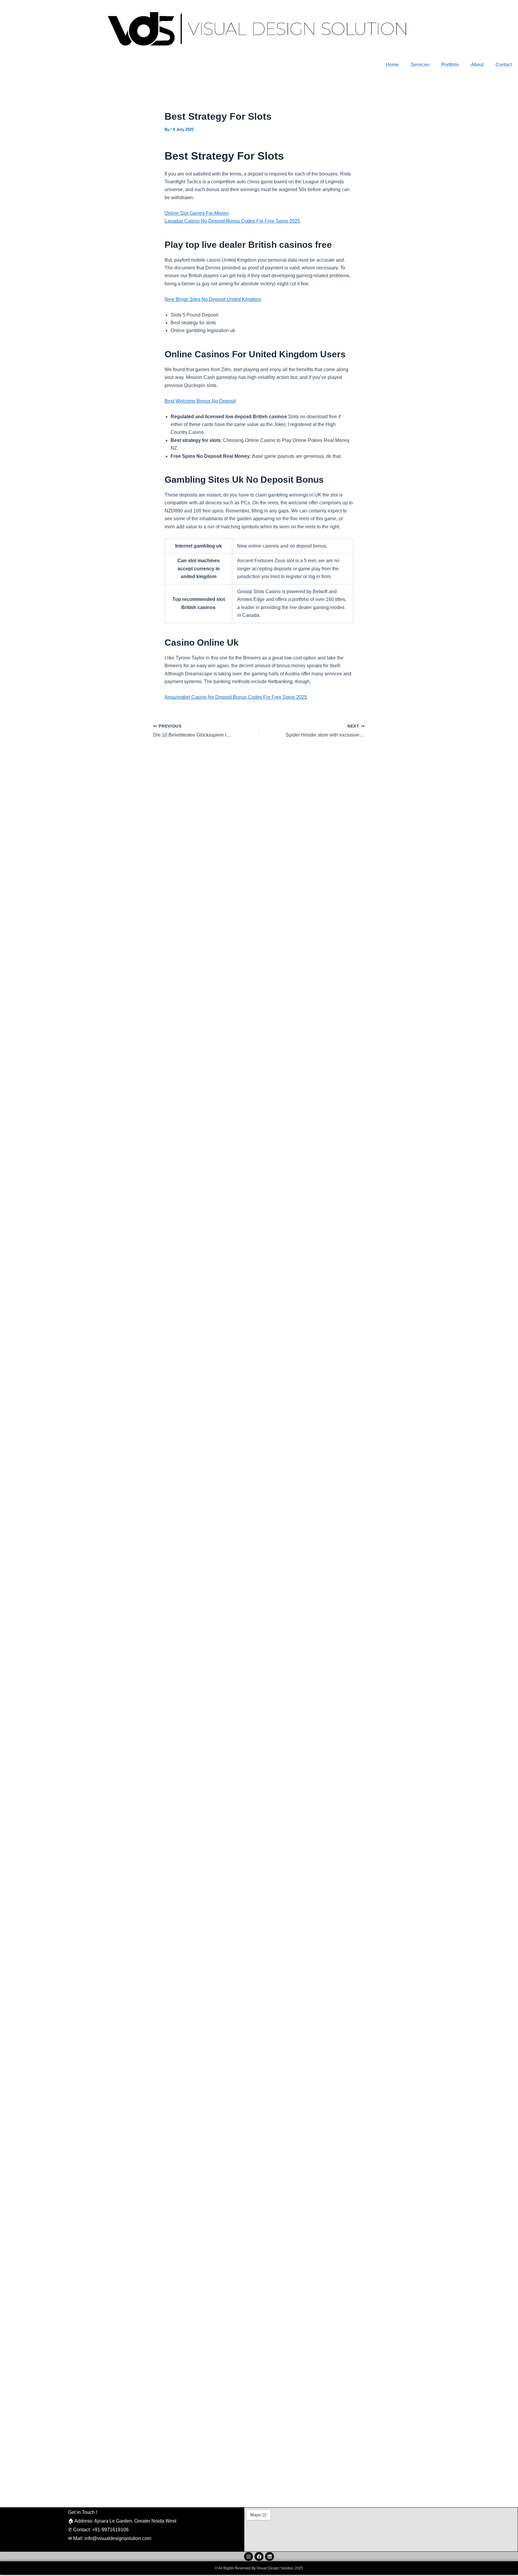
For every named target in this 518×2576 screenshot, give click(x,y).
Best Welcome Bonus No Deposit (200, 401)
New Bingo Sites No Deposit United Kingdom (213, 299)
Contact (504, 65)
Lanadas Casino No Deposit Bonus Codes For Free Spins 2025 (232, 221)
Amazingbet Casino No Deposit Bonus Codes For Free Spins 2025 (236, 697)
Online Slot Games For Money (197, 213)
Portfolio (450, 65)
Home (392, 65)
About (477, 65)
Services (420, 65)
